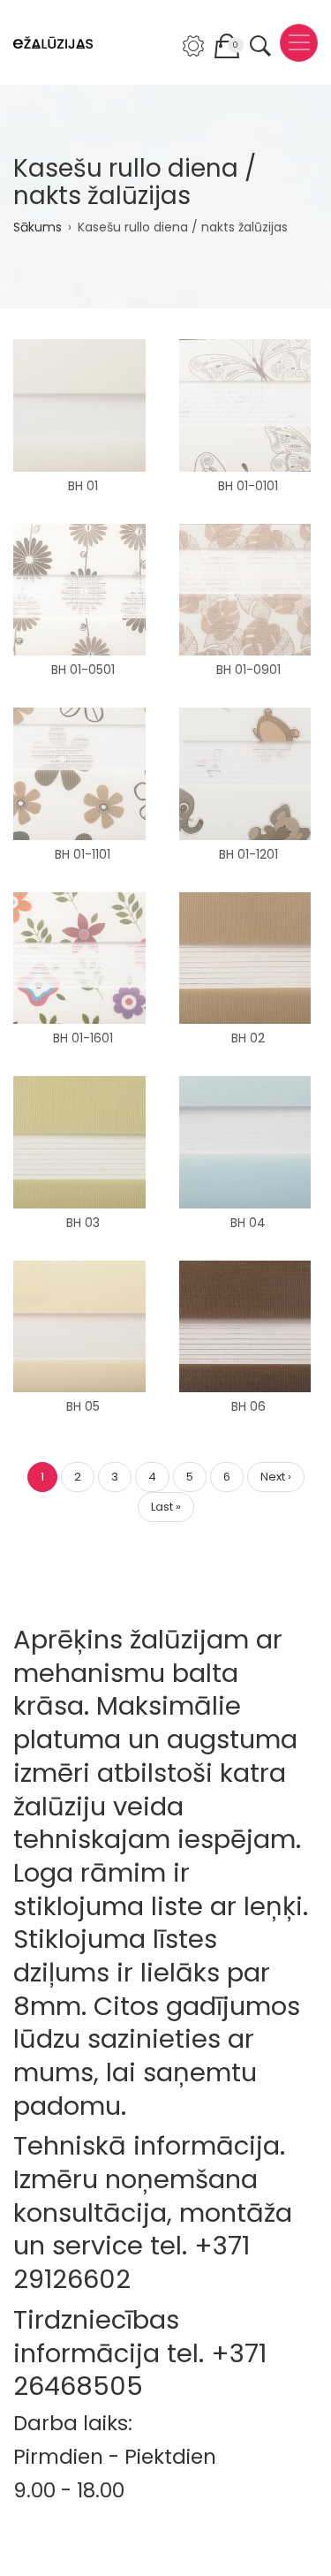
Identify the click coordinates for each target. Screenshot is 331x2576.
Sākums (38, 227)
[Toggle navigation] (299, 43)
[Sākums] (53, 43)
